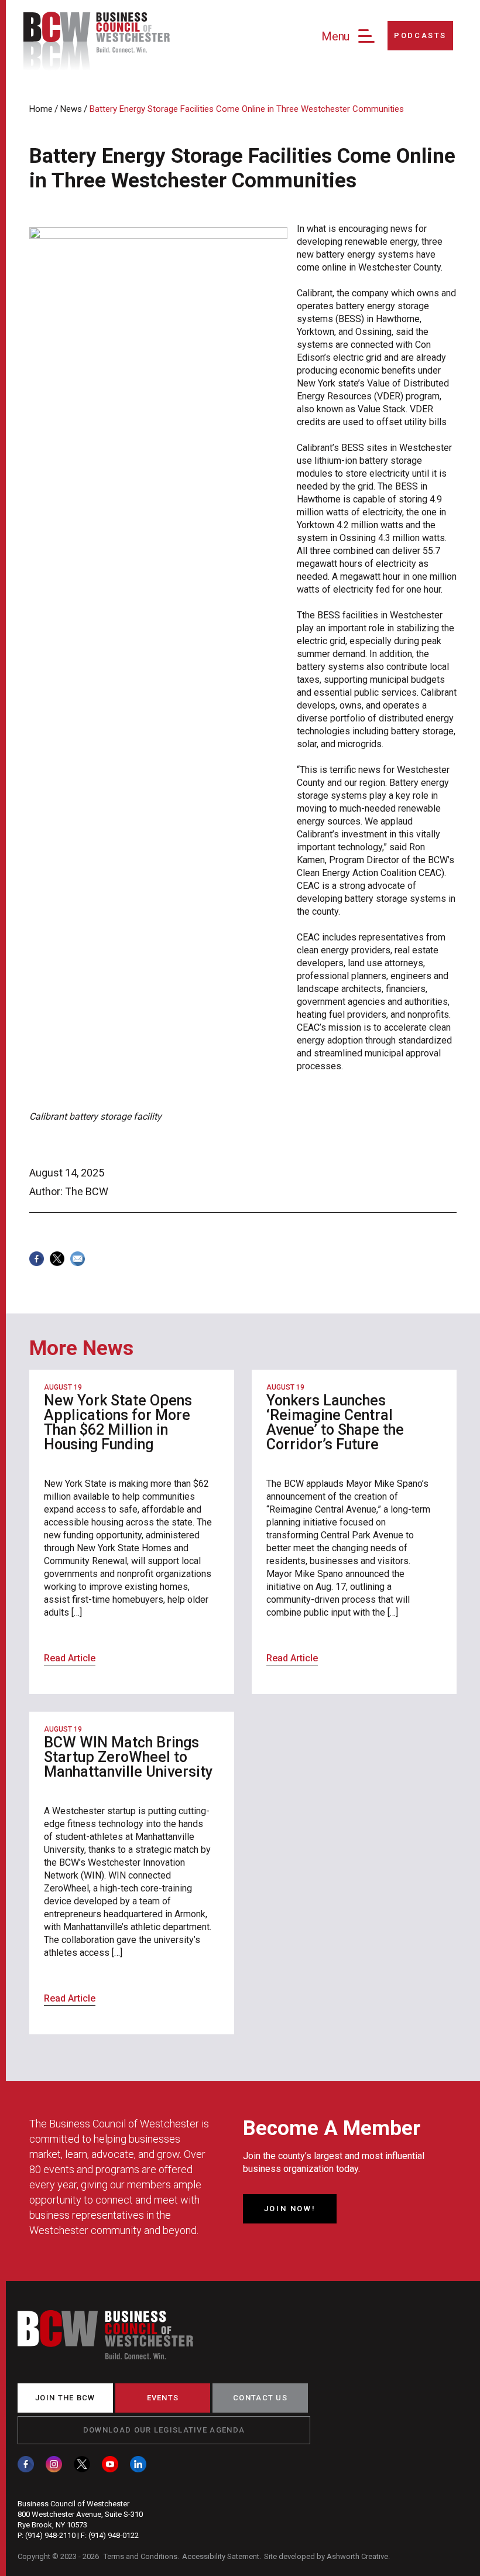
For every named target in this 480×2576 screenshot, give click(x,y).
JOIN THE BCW (65, 2398)
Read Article (70, 1658)
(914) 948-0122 (114, 2535)
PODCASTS (420, 35)
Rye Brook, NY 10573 (52, 2525)
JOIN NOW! (290, 2209)
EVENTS (163, 2398)
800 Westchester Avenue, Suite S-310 (80, 2514)
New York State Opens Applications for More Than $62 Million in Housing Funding (118, 1422)
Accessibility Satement (221, 2556)
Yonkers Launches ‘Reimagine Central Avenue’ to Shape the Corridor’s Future (335, 1422)
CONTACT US (260, 2398)
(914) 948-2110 (50, 2535)
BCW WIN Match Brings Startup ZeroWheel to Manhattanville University (128, 1757)
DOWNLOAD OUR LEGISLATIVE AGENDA (164, 2430)
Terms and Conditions (140, 2556)
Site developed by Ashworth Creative (326, 2556)
